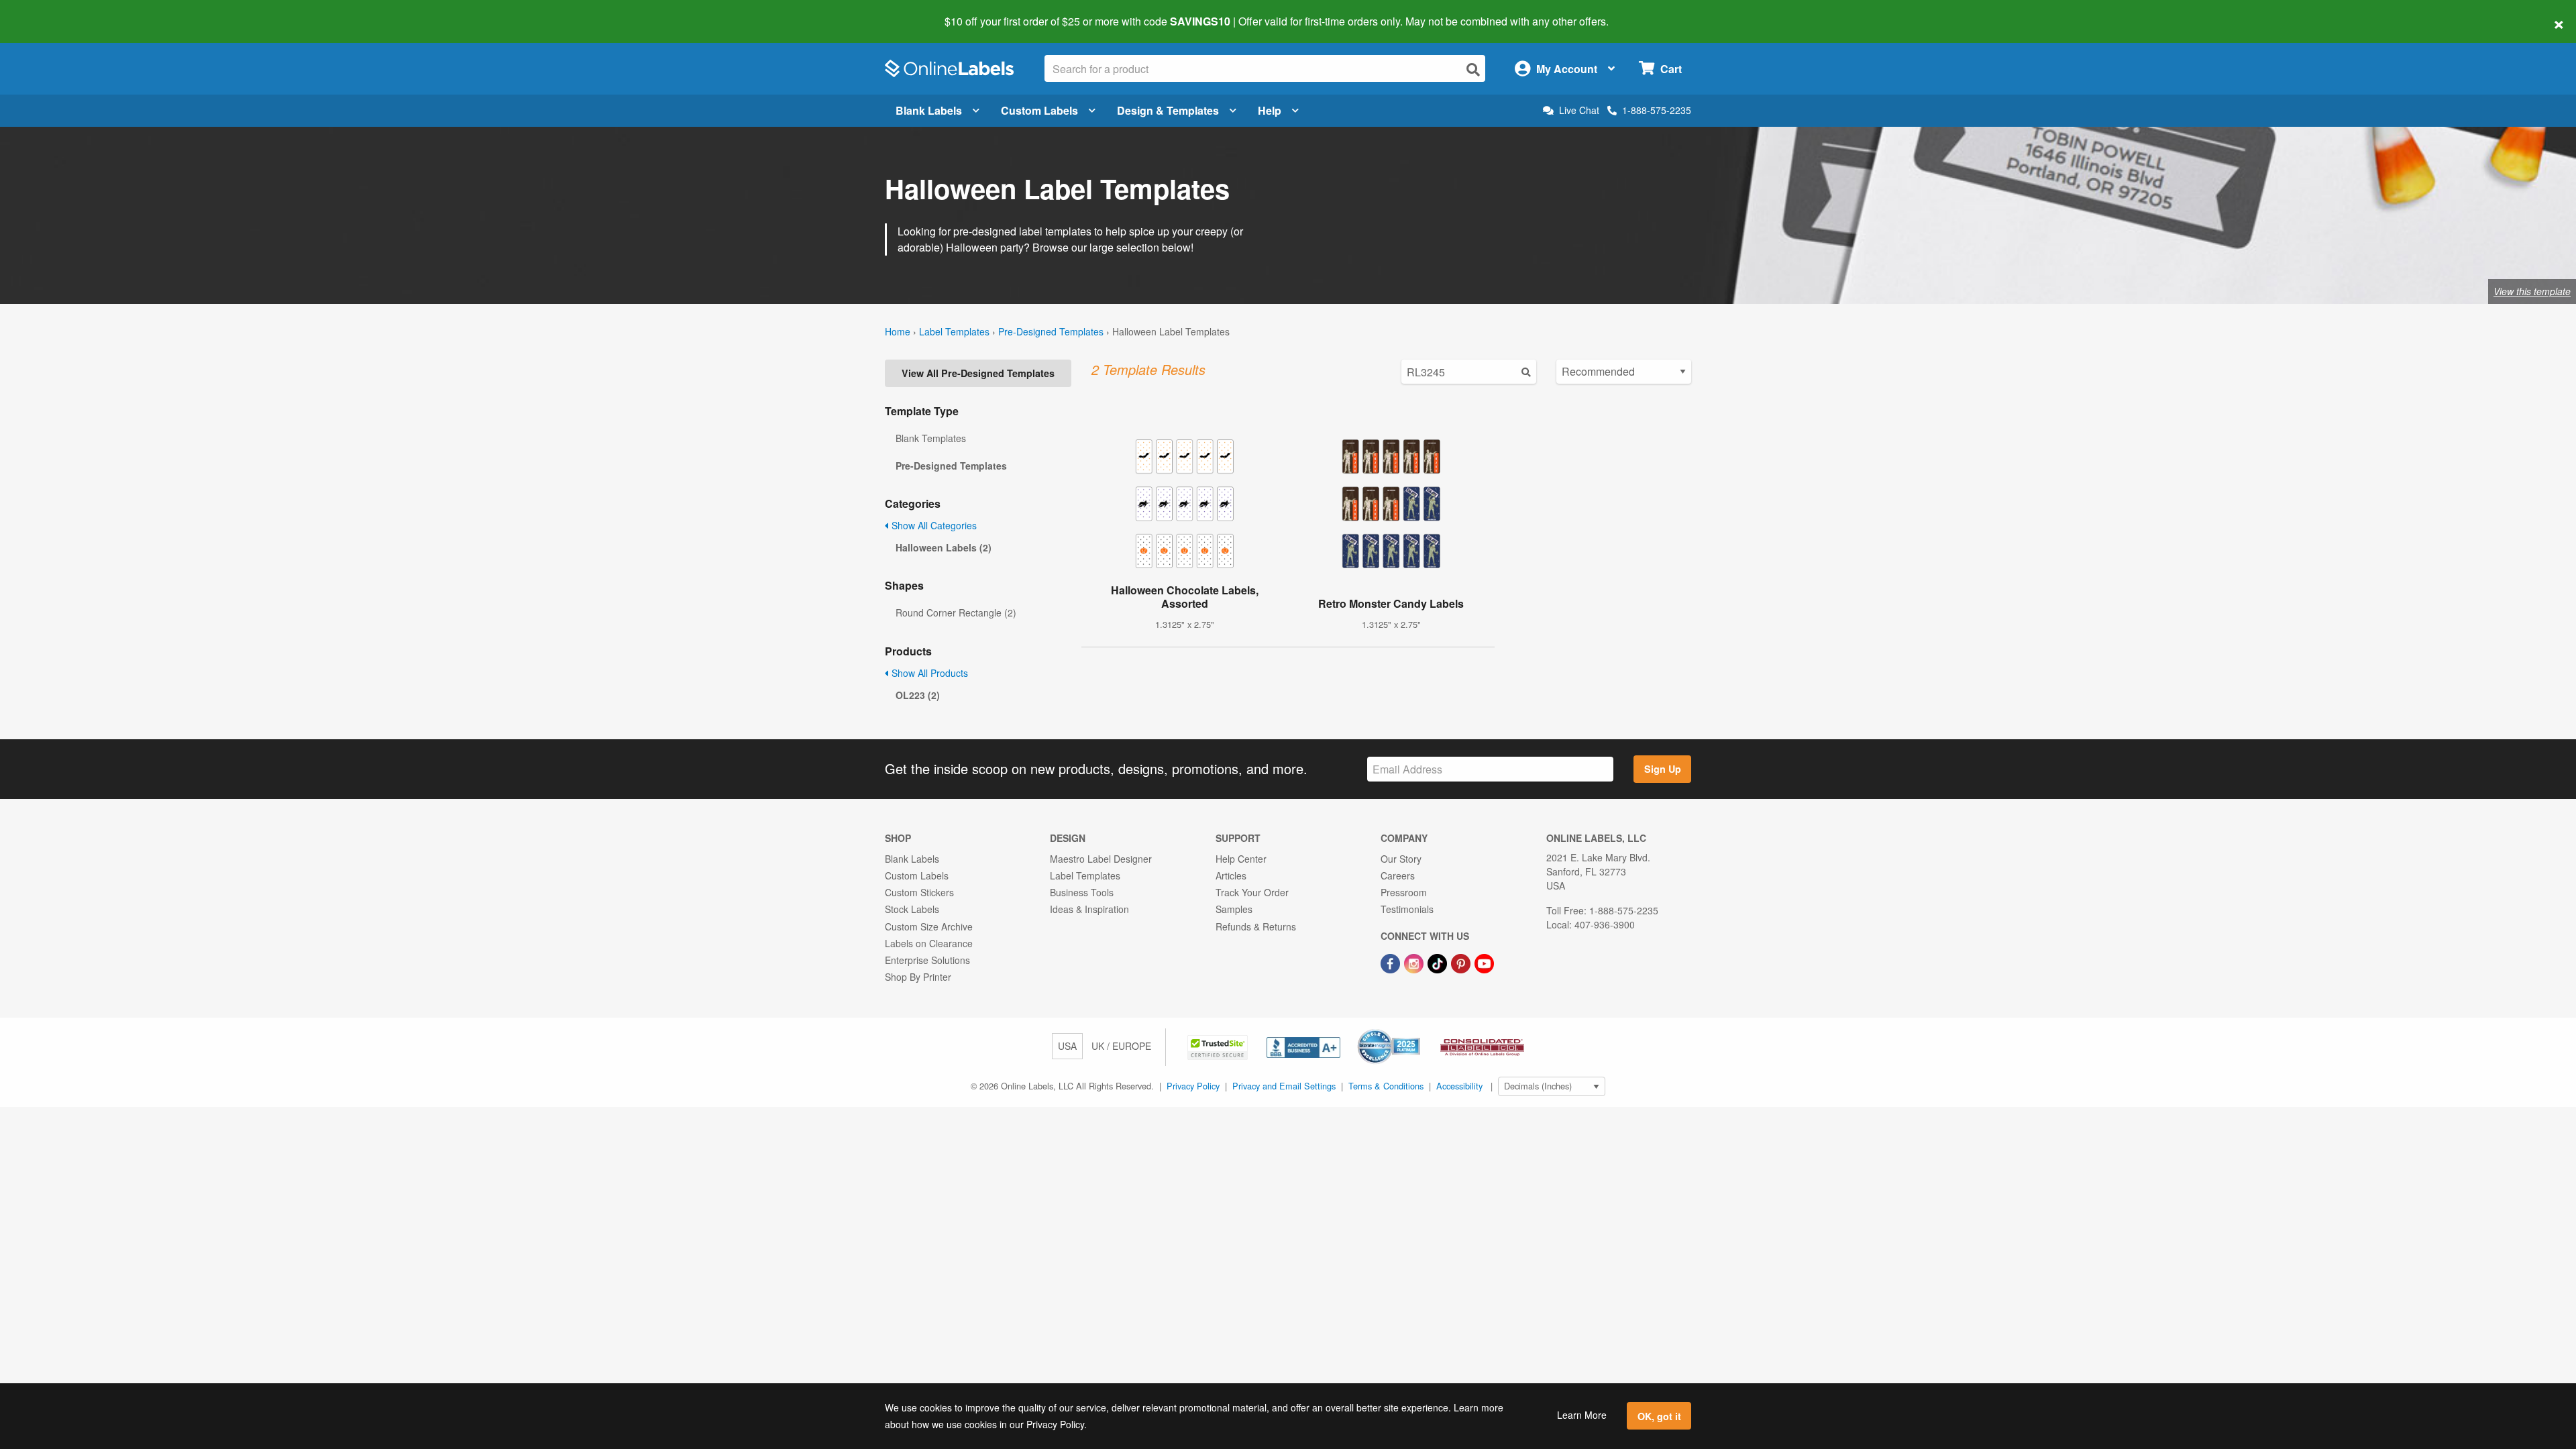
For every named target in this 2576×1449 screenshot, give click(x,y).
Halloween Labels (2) (944, 547)
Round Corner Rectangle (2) (956, 612)
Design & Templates (1168, 110)
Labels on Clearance (929, 943)
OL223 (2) (918, 695)
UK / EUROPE (1121, 1046)
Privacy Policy (1193, 1086)
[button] (1219, 1046)
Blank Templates (931, 438)
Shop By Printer (918, 977)
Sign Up (1663, 769)
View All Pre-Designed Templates (978, 373)
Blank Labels (929, 110)
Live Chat (1579, 110)
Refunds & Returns (1256, 926)
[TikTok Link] (1439, 962)
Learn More (1582, 1415)
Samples (1234, 909)
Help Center (1241, 859)
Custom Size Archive (929, 926)
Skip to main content (49, 12)
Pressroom (1404, 892)
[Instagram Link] (1415, 962)
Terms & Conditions (1386, 1086)
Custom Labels (1039, 110)
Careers (1398, 875)
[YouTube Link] (1484, 962)
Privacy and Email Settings (1284, 1086)
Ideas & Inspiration (1089, 909)
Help (1270, 110)
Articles (1231, 875)
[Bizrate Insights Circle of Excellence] (1415, 1030)
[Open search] (1473, 69)
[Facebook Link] (1392, 962)
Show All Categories (933, 525)
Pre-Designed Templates (1051, 331)
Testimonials (1407, 909)
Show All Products (928, 673)
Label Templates (954, 331)
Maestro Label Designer (1101, 859)
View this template (2532, 291)
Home (898, 331)
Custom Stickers (919, 892)
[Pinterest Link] (1462, 962)
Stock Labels (912, 909)
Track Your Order (1252, 892)
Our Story (1401, 859)
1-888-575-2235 (1657, 110)
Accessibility (1459, 1086)
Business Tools (1082, 892)
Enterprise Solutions (927, 960)
